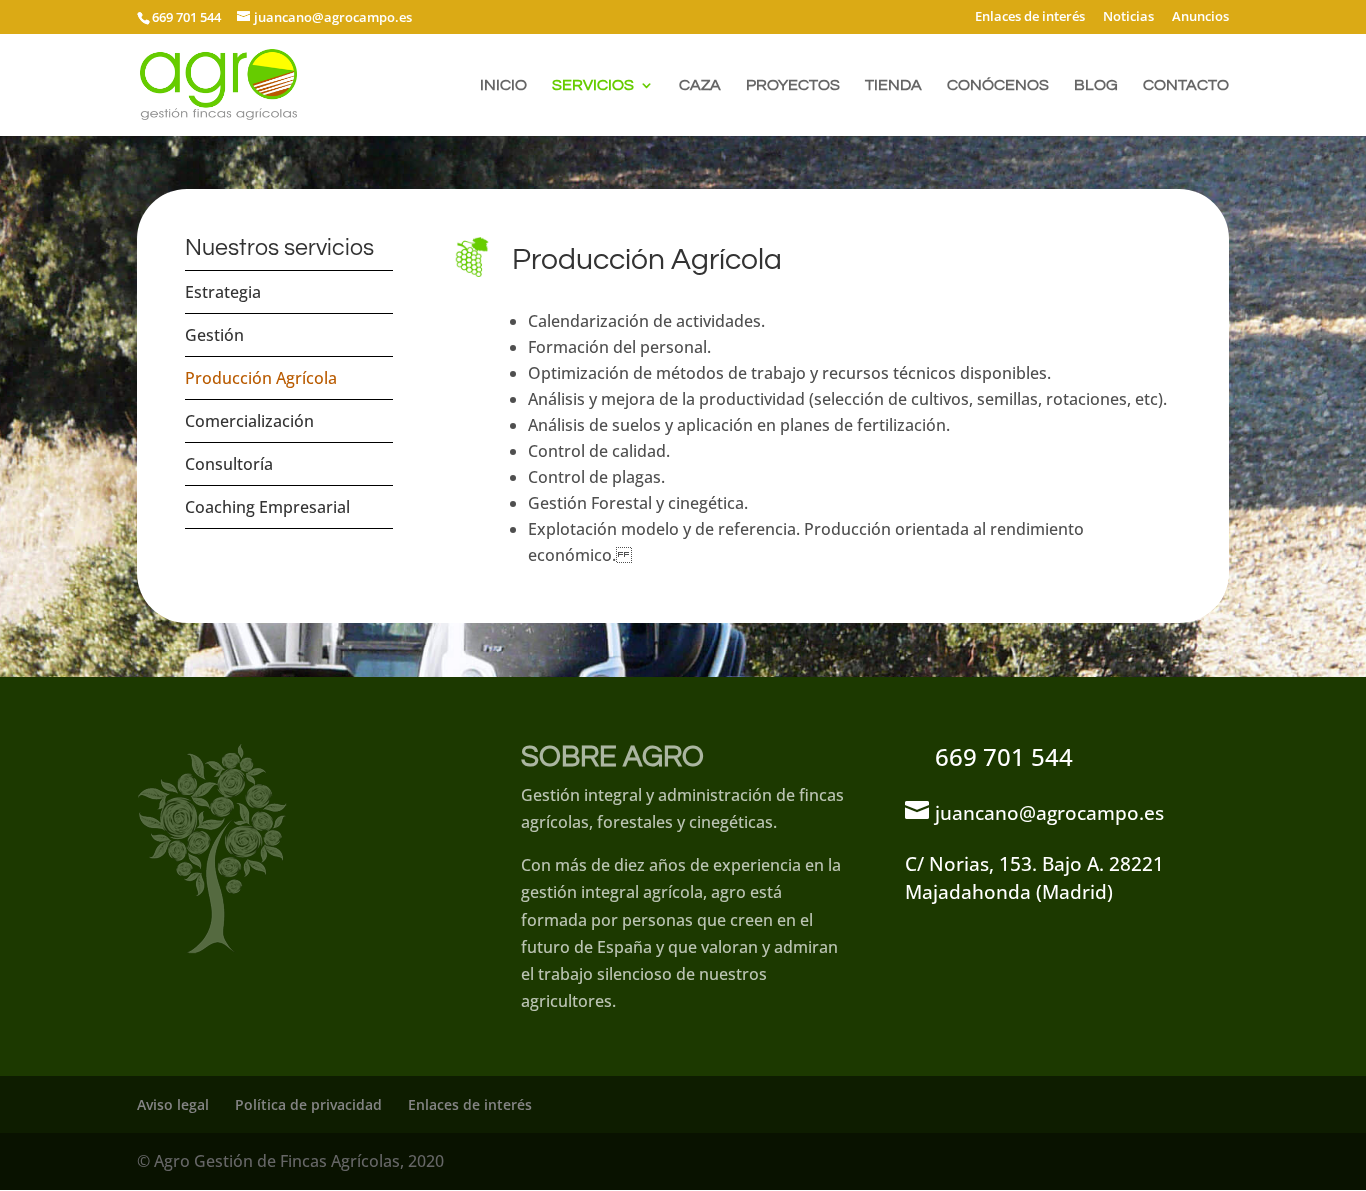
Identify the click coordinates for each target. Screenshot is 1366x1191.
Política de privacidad (308, 1104)
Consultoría (229, 464)
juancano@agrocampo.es (1049, 812)
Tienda (893, 85)
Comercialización (249, 421)
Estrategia (223, 292)
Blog (1096, 85)
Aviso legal (173, 1104)
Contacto (1186, 85)
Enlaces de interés (1030, 17)
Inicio (503, 85)
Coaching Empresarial (267, 507)
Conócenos (998, 85)
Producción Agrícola (261, 378)
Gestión (214, 335)
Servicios (593, 85)
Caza (700, 85)
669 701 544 (1004, 756)
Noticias (1128, 17)
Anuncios (1200, 17)
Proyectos (793, 85)
